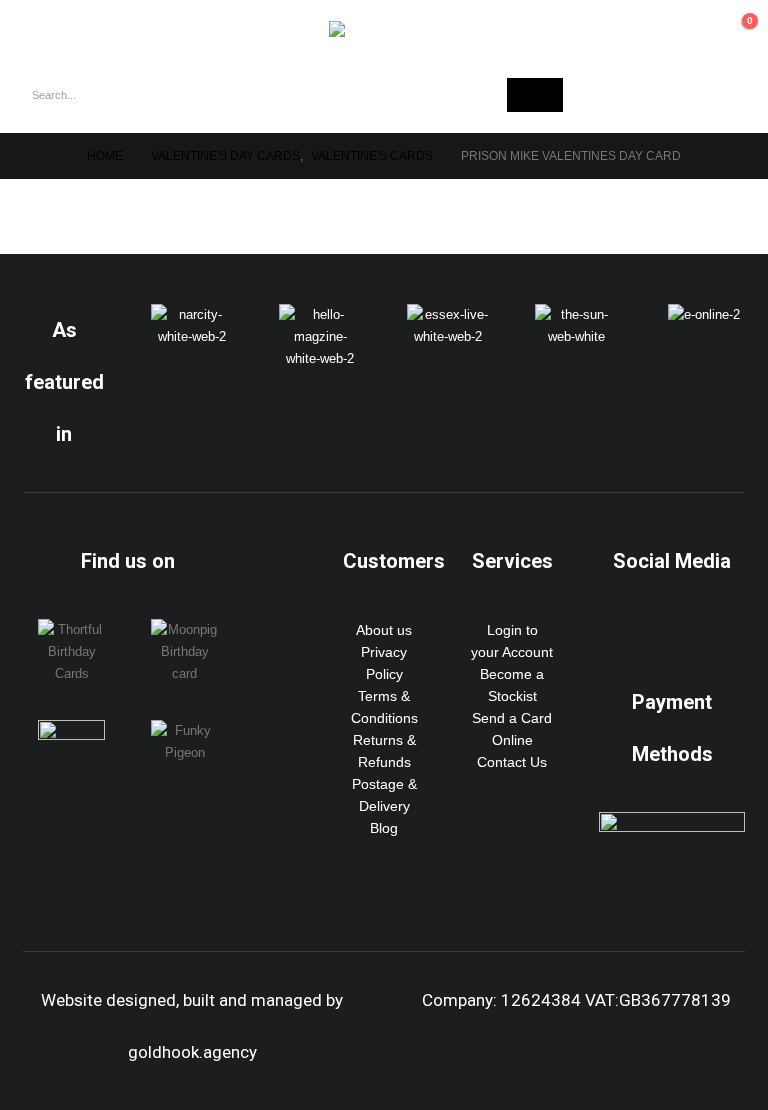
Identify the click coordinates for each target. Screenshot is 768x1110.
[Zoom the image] (192, 315)
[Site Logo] (384, 29)
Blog (384, 828)
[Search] (535, 95)
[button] (39, 28)
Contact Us (512, 762)
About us (384, 630)
